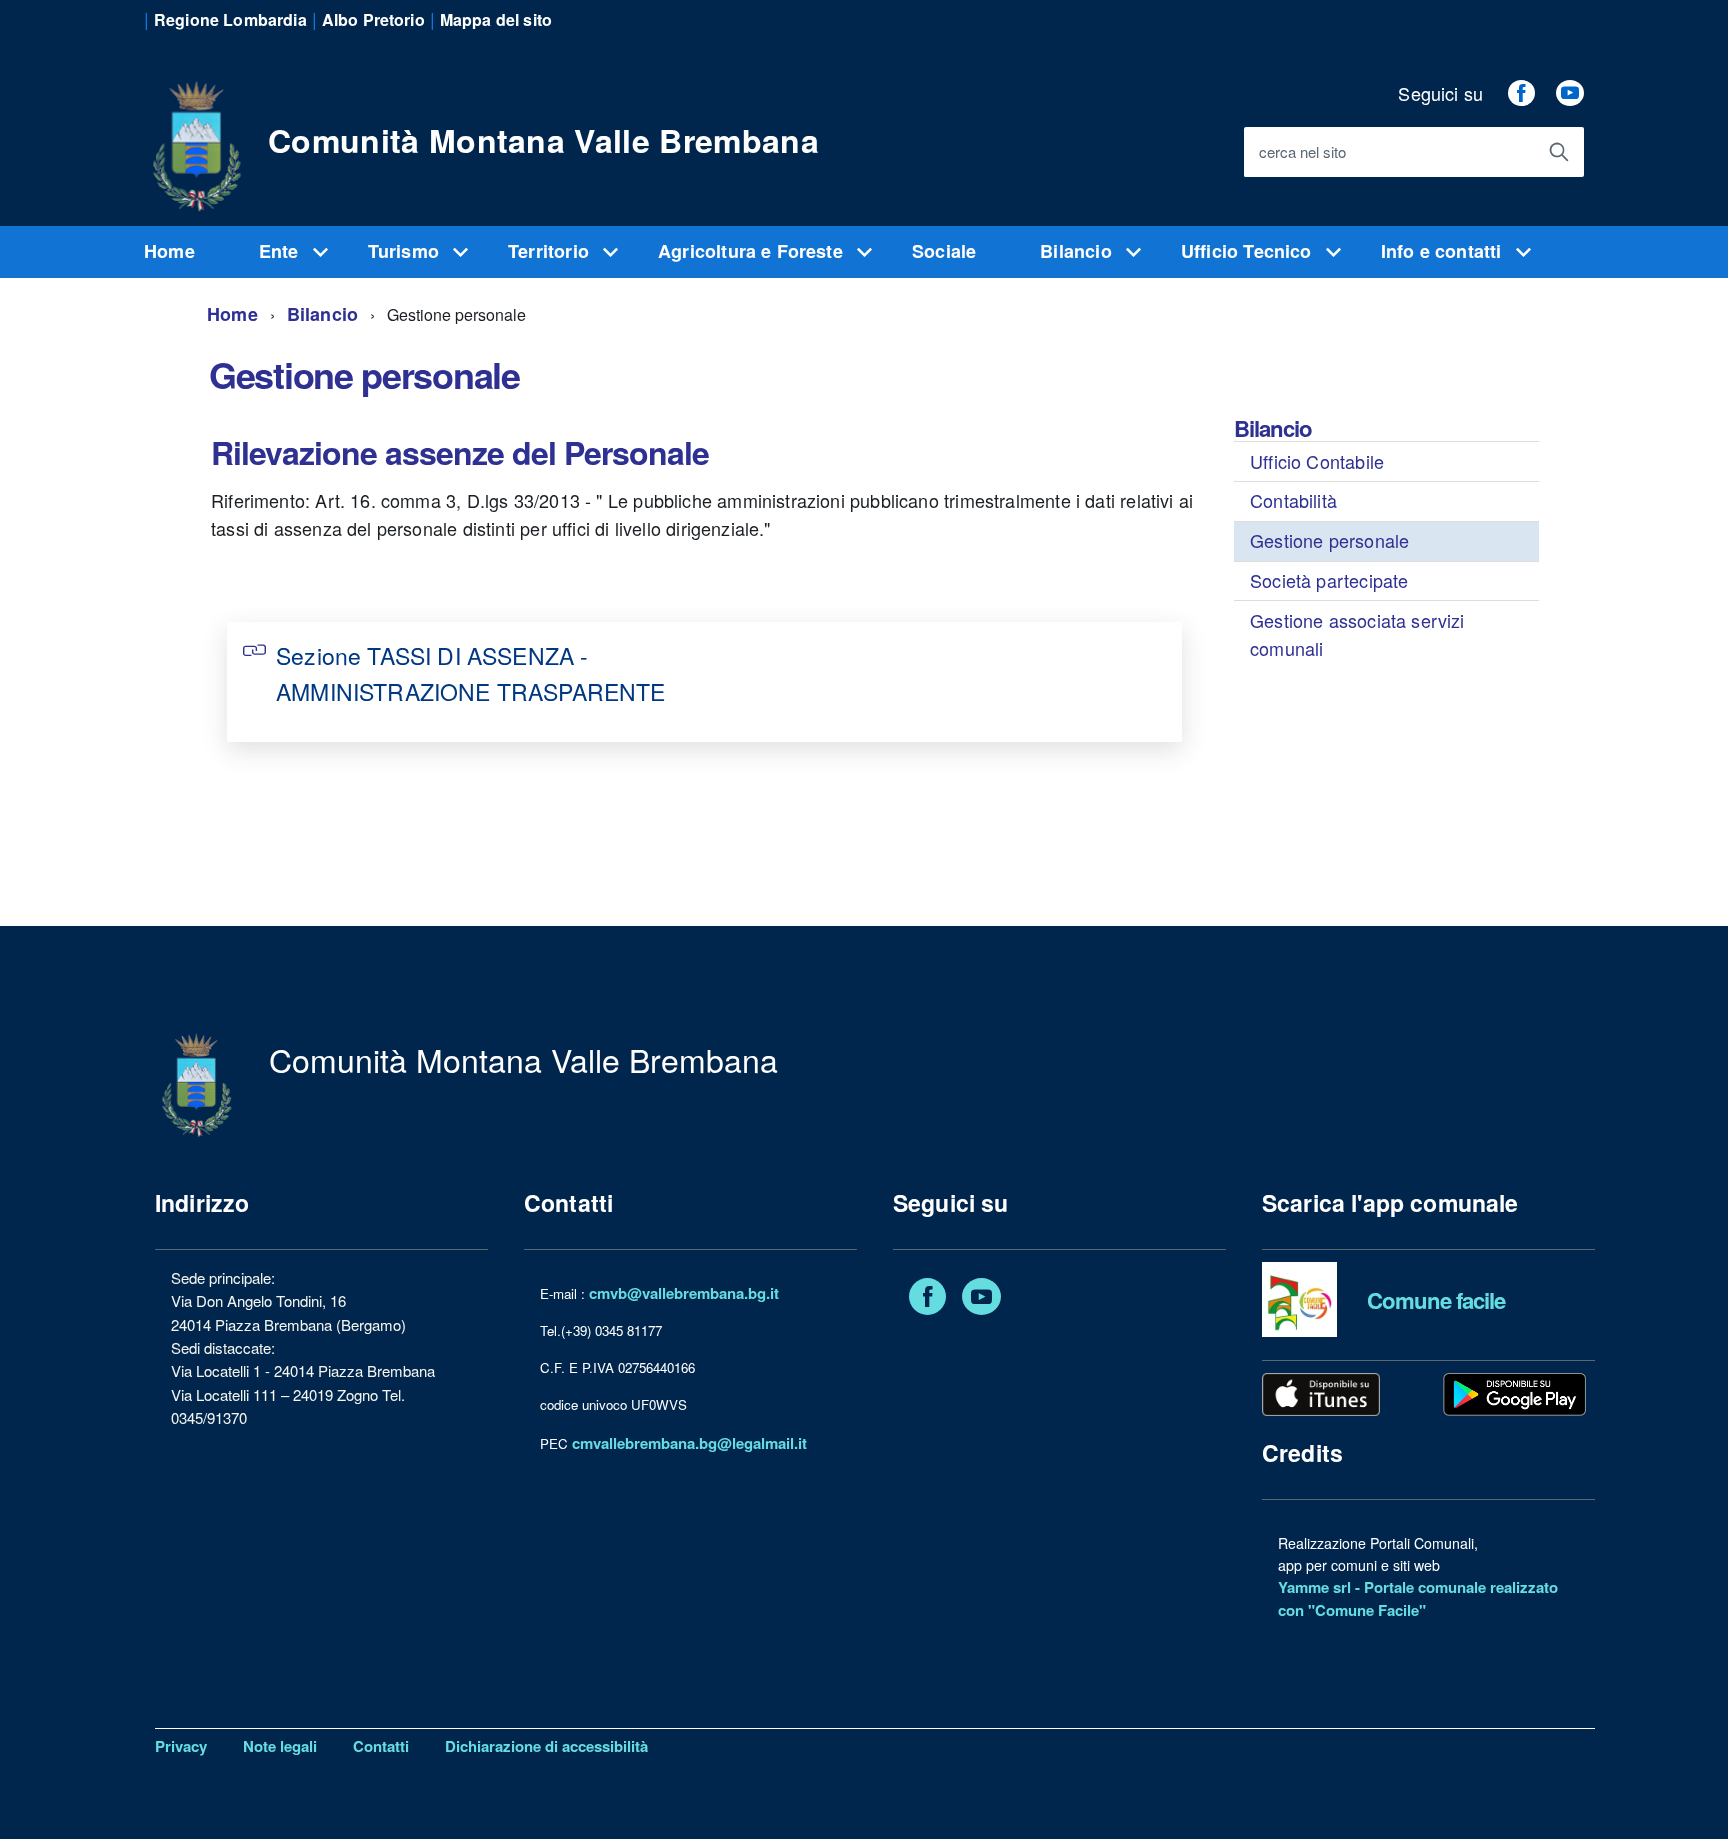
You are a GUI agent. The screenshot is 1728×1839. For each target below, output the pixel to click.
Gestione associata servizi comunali (1357, 634)
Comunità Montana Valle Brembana (543, 140)
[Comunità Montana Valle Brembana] (196, 135)
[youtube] (1570, 93)
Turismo (406, 251)
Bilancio (1078, 251)
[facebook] (1521, 93)
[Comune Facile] (1299, 1298)
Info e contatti (1444, 251)
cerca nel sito (1302, 152)
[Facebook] (927, 1300)
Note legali (280, 1746)
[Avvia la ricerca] (1559, 152)
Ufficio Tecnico (1249, 251)
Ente (281, 251)
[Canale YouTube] (981, 1300)
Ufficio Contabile (1317, 461)
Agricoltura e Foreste (753, 251)
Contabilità (1293, 500)
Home (169, 251)
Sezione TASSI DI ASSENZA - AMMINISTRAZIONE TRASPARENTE (470, 673)
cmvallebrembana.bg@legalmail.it (689, 1443)
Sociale (944, 251)
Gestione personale (1329, 540)
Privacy (181, 1746)
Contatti (381, 1746)
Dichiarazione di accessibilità (546, 1746)
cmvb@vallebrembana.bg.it (684, 1293)
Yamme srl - (1321, 1587)
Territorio (551, 251)
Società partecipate (1329, 580)
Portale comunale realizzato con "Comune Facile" (1418, 1598)
